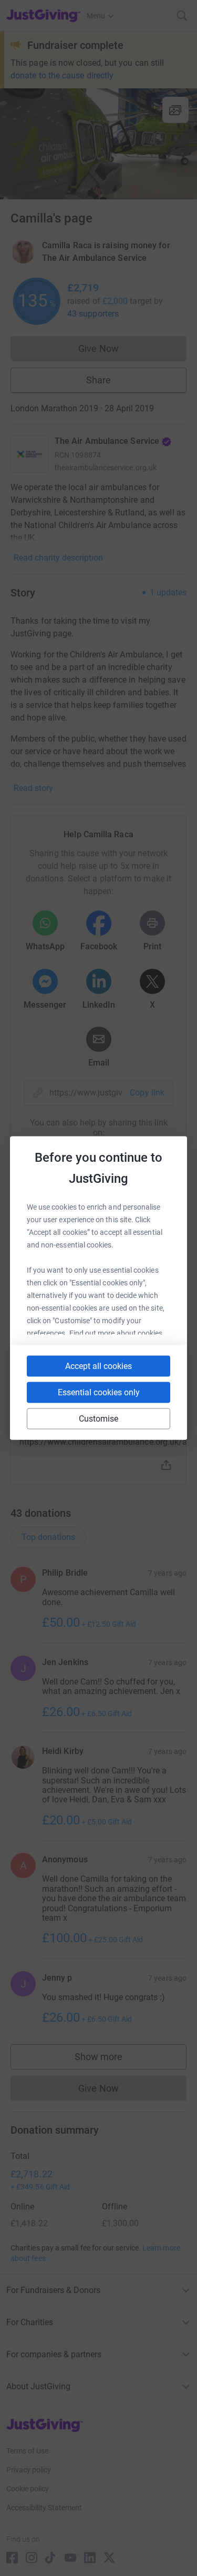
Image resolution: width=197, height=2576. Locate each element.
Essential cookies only (99, 1392)
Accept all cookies (98, 1366)
